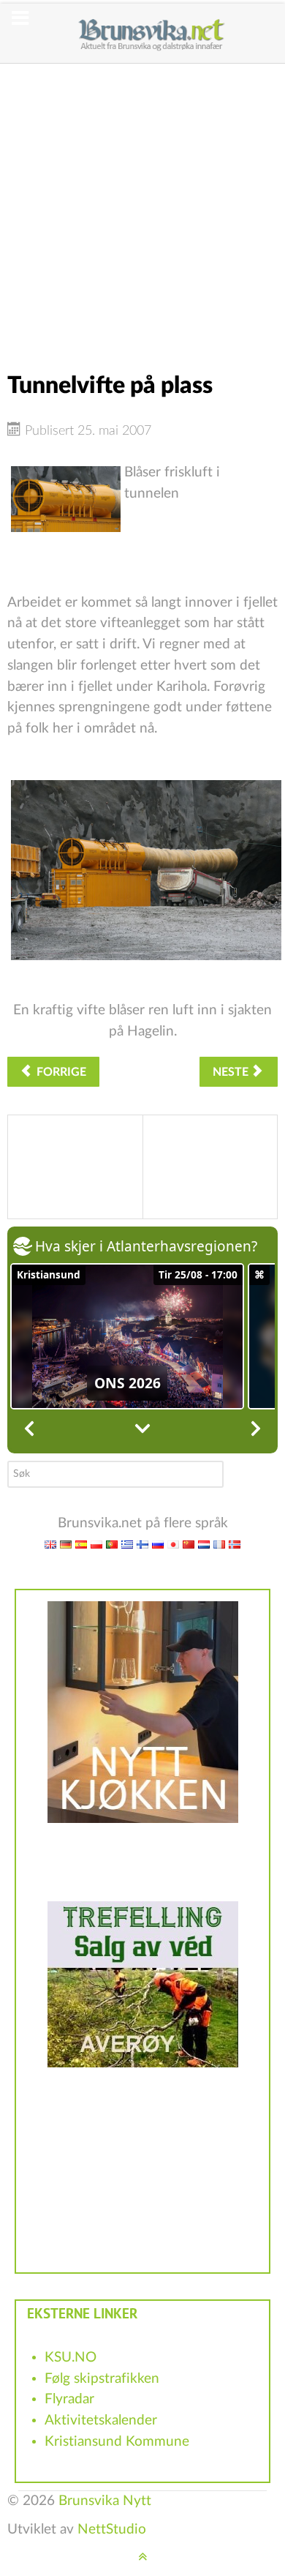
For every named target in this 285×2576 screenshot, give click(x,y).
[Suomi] (142, 1544)
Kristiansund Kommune (117, 2442)
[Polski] (96, 1544)
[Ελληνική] (127, 1544)
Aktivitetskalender (101, 2420)
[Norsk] (235, 1544)
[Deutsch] (66, 1544)
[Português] (112, 1544)
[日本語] (173, 1544)
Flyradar (69, 2399)
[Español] (81, 1544)
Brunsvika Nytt (105, 2501)
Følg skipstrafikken (102, 2379)
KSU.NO (71, 2358)
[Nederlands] (204, 1544)
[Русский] (158, 1544)
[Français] (219, 1544)
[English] (50, 1544)
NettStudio (112, 2530)
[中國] (189, 1544)
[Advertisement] (142, 206)
